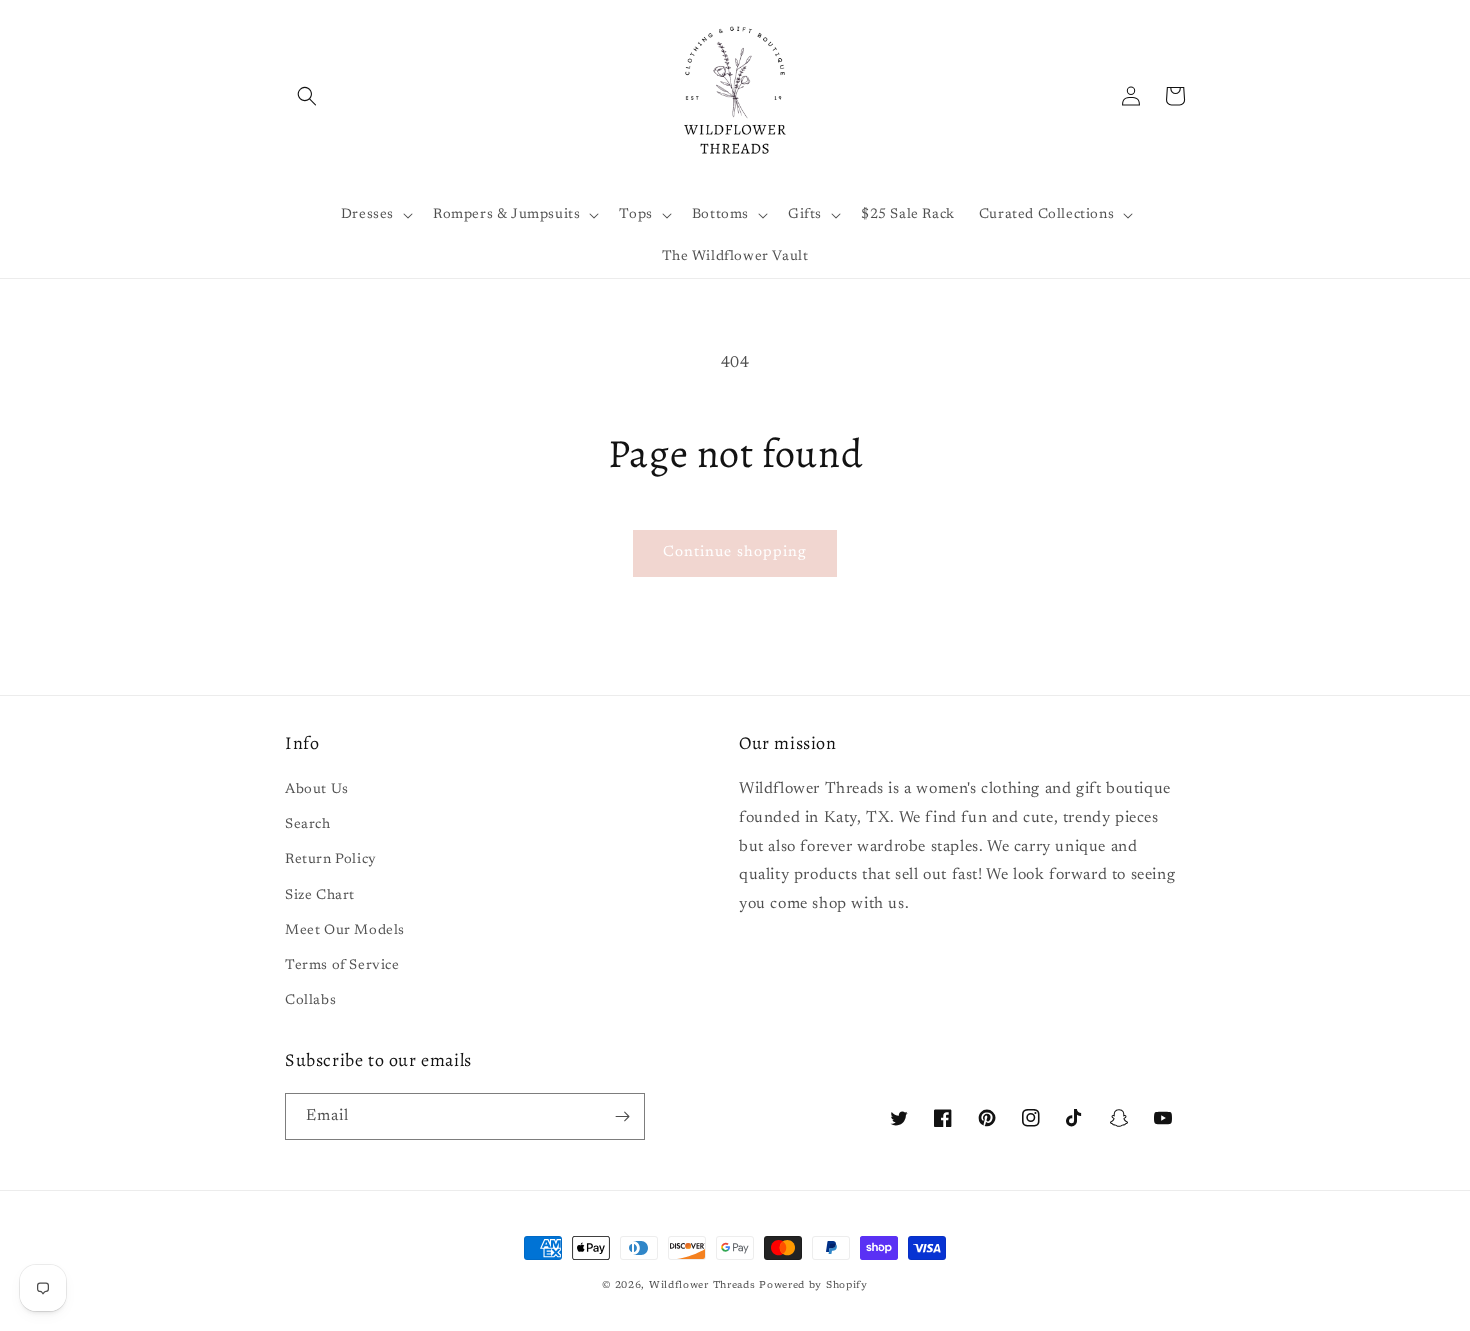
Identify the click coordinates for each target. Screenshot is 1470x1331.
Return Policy (331, 860)
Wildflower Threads (702, 1286)
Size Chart (320, 896)
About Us (317, 790)
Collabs (310, 1001)
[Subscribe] (622, 1116)
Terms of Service (342, 966)
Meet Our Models (345, 931)
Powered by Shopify (813, 1286)
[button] (307, 96)
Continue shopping (735, 552)
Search (308, 825)
